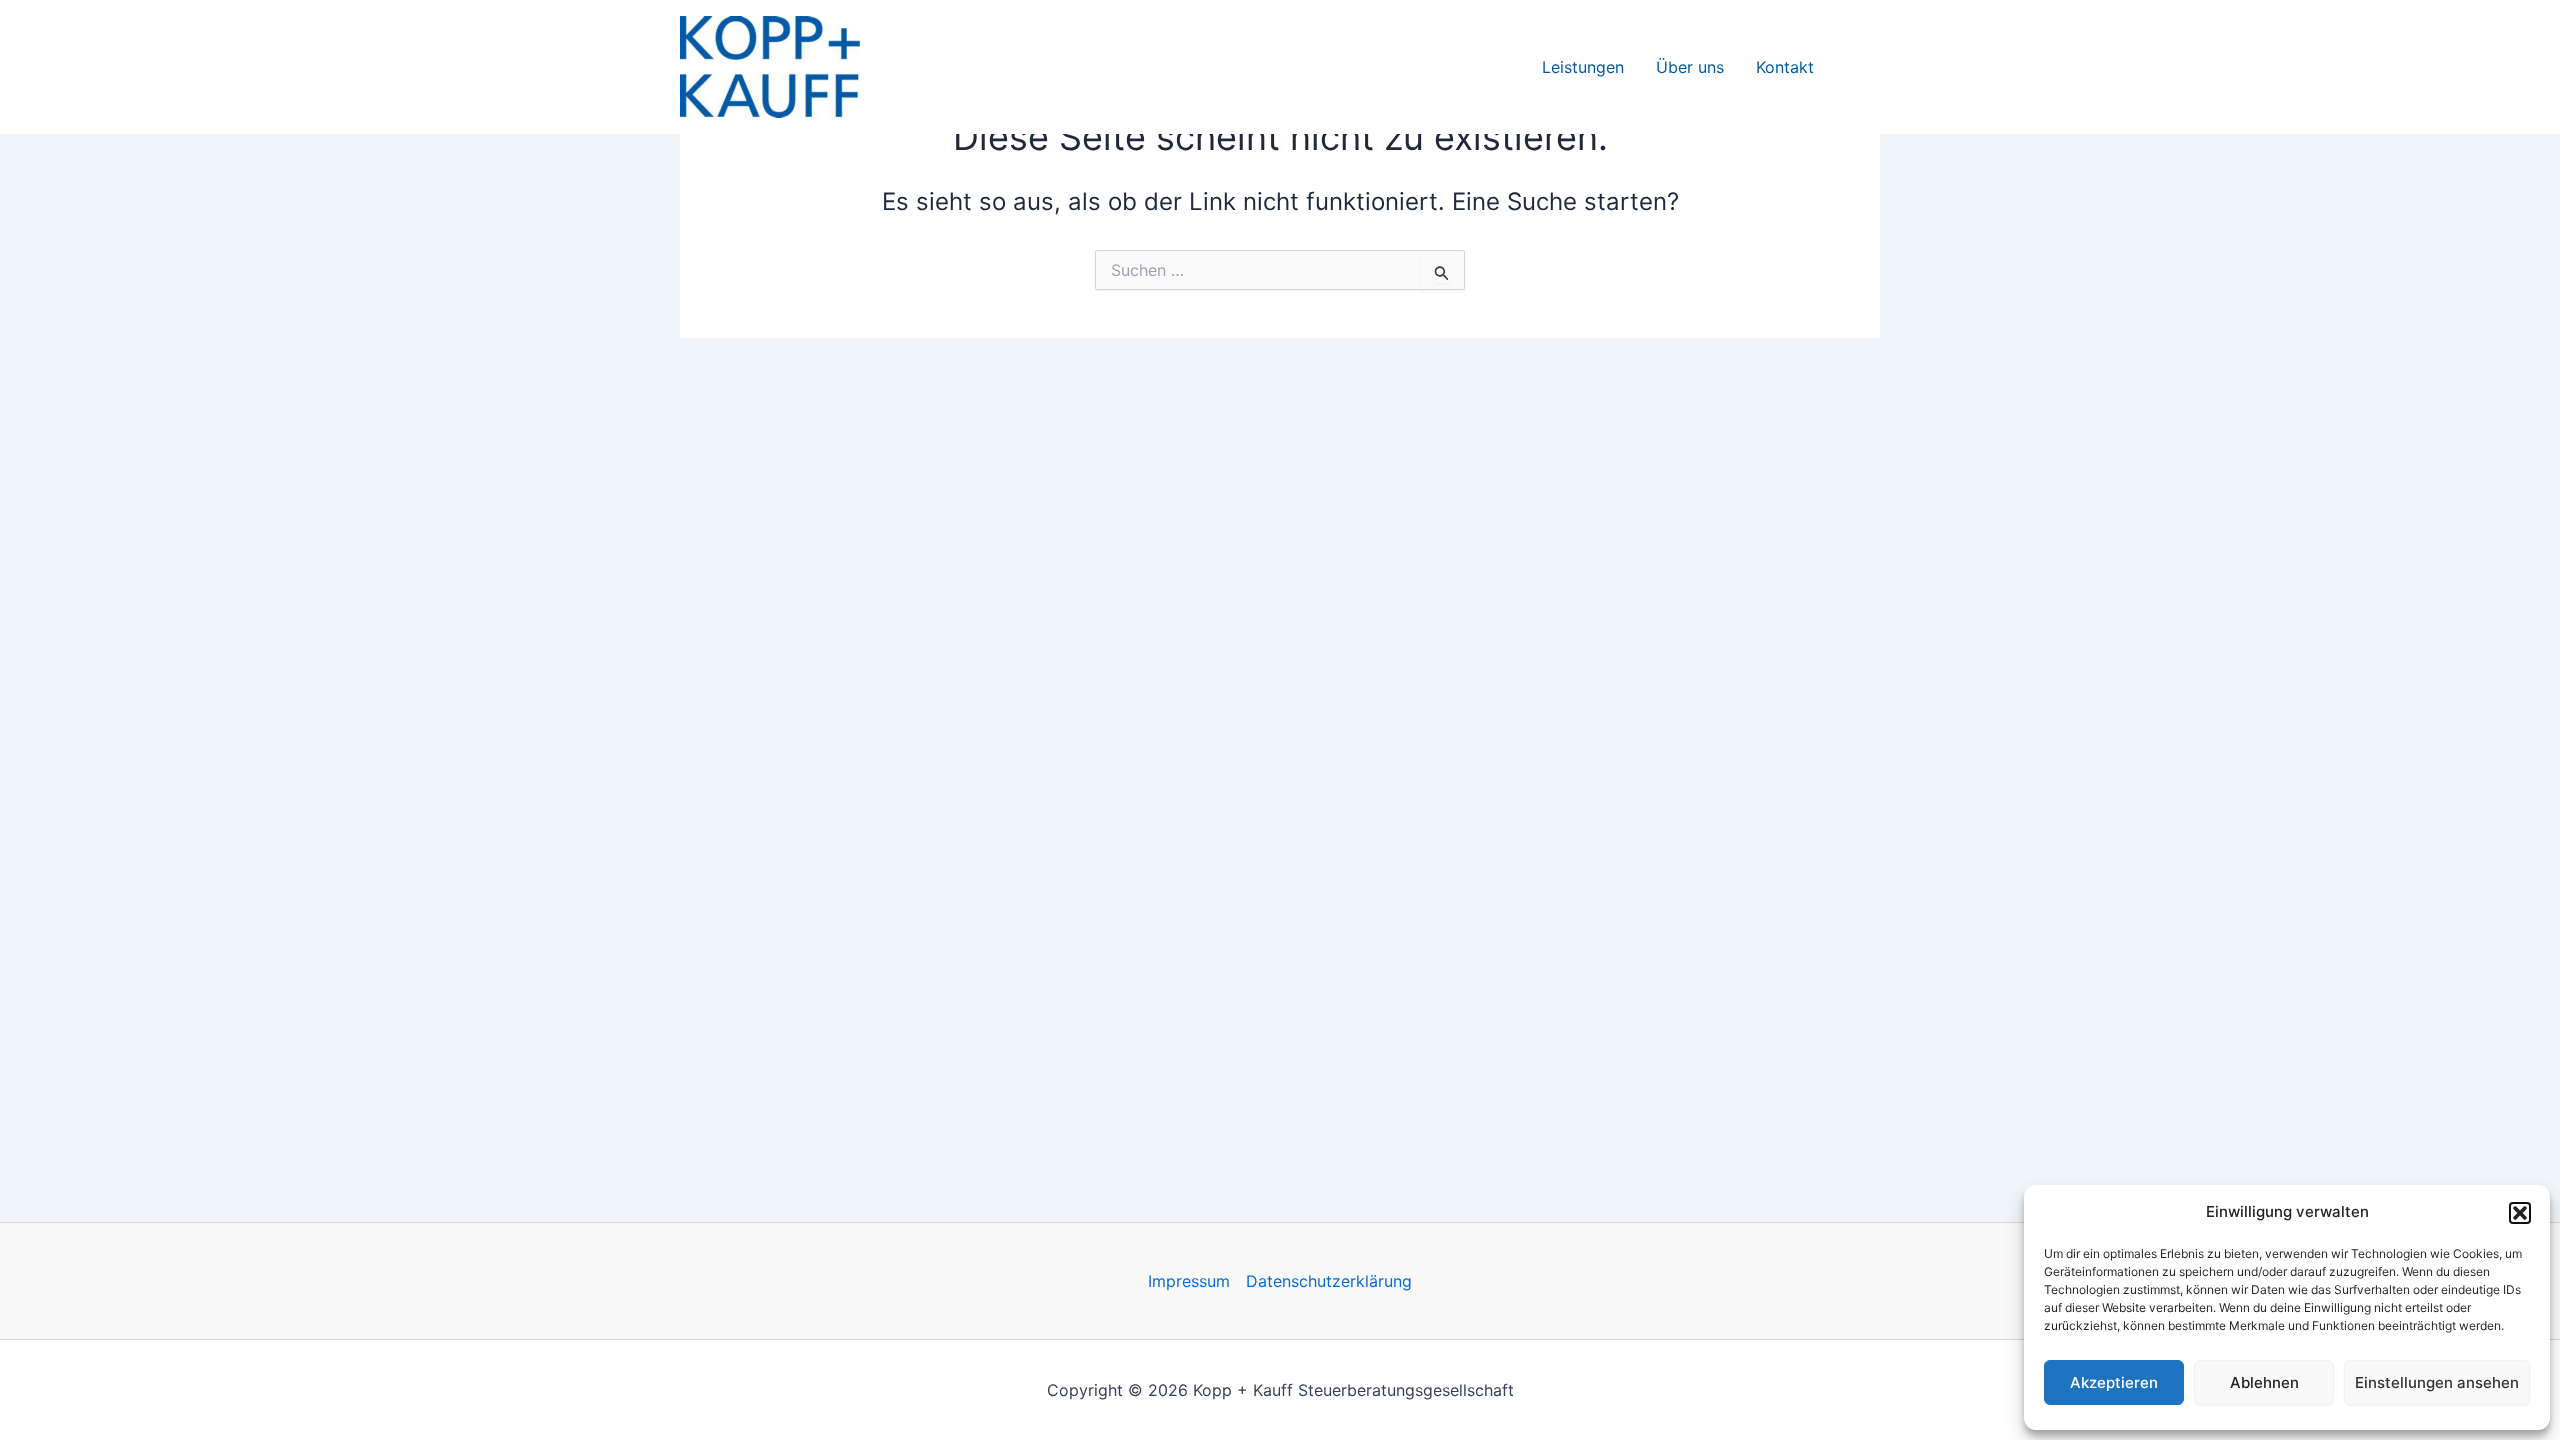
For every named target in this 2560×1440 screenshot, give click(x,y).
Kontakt (1785, 67)
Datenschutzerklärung (1329, 1281)
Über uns (1690, 67)
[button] (2520, 1213)
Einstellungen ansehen (2437, 1382)
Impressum (1189, 1281)
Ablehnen (2264, 1382)
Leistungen (1583, 67)
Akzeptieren (2114, 1382)
